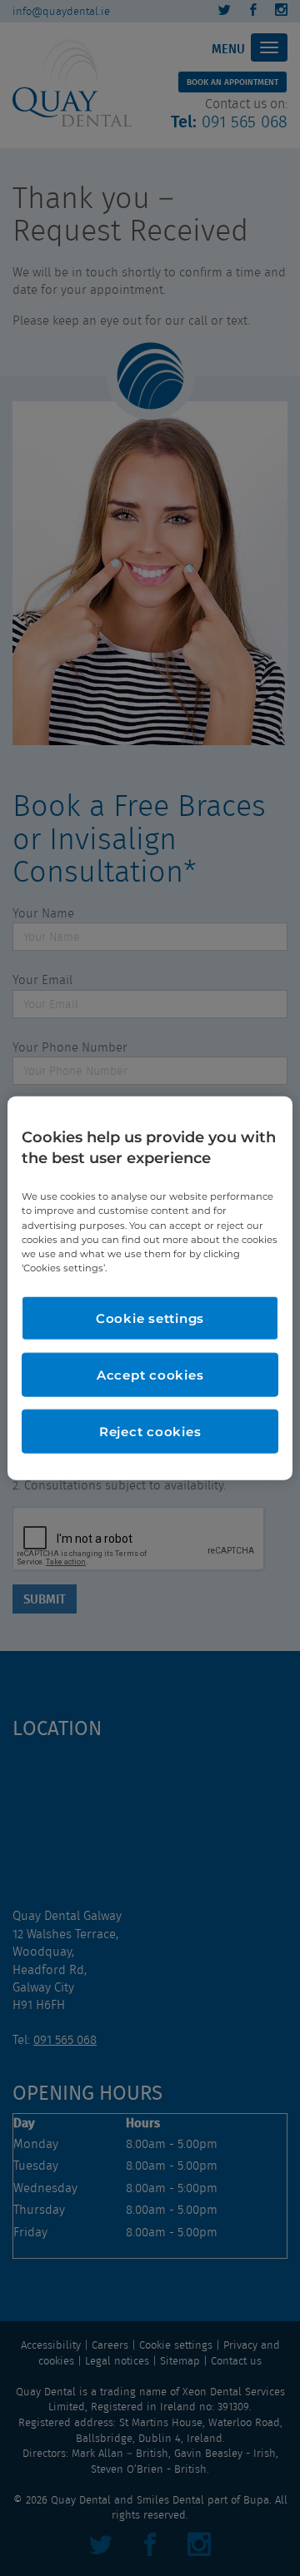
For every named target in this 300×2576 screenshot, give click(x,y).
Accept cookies (150, 1374)
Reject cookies (150, 1431)
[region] (150, 1288)
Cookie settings (150, 1318)
